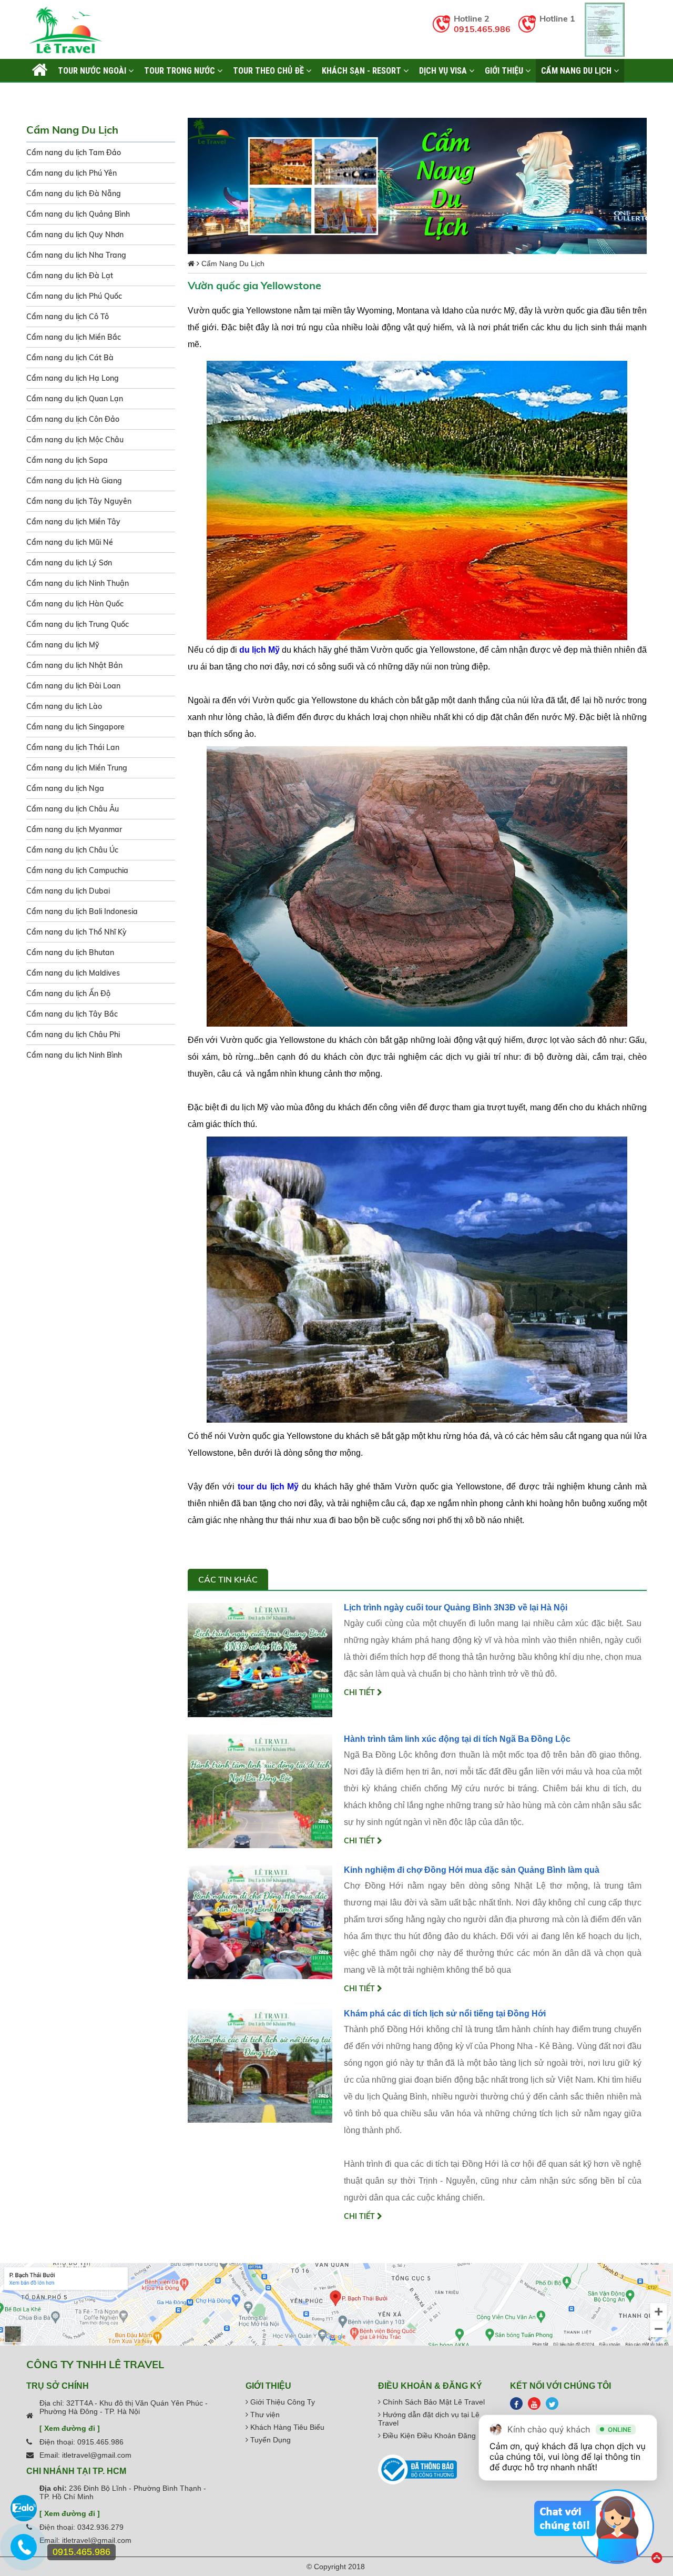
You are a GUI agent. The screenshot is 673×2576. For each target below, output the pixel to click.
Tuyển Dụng (269, 2440)
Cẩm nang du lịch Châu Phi (73, 1035)
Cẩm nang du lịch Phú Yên (72, 173)
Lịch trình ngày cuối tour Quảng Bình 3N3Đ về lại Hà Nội (456, 1608)
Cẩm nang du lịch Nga (65, 788)
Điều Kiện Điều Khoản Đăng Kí (433, 2436)
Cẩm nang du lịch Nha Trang (76, 255)
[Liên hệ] (24, 2552)
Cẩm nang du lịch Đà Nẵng (74, 194)
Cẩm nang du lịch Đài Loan (73, 686)
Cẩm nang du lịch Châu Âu (73, 809)
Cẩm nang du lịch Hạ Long (73, 378)
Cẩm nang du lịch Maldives (73, 973)
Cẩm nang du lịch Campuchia (77, 870)
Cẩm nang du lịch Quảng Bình (78, 214)
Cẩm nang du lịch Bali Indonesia (82, 911)
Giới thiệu (505, 70)
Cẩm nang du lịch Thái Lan (73, 747)
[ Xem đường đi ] (70, 2428)
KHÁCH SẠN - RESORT (363, 70)
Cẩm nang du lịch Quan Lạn (75, 399)
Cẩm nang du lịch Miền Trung (77, 768)
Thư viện (264, 2415)
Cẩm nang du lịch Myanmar (74, 829)
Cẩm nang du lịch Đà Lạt (70, 276)
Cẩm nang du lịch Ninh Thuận (78, 583)
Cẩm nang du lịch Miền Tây (73, 522)
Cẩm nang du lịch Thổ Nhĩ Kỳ (77, 932)
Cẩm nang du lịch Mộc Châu (75, 440)
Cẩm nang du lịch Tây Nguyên (79, 501)
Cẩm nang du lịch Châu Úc (72, 850)
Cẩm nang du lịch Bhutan (70, 952)
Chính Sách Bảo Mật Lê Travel (433, 2402)
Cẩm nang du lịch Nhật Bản (74, 665)
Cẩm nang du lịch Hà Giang (74, 481)
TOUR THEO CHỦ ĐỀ (269, 70)
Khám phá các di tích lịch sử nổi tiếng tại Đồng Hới (445, 2014)
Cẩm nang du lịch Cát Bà (70, 358)
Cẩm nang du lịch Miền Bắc (74, 337)
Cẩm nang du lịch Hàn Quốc (75, 604)
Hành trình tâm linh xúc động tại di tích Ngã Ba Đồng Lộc (457, 1739)
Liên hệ (45, 94)
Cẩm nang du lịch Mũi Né (70, 542)
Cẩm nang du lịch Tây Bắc (72, 1014)
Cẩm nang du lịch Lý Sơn (69, 563)
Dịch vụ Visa (444, 70)
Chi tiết (360, 1692)
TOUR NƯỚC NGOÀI (93, 70)
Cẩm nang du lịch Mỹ (63, 645)
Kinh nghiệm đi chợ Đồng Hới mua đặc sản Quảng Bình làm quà (472, 1870)
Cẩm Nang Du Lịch (577, 70)
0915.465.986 (482, 29)
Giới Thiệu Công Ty (282, 2402)
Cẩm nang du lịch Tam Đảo (74, 153)
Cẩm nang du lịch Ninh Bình (74, 1055)
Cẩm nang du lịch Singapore (75, 727)
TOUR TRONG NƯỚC (181, 70)
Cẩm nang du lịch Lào (64, 706)
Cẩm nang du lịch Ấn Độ (68, 993)
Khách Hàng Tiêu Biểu (286, 2427)
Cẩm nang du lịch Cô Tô (68, 317)
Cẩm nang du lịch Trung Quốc (78, 624)
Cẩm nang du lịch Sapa (67, 460)
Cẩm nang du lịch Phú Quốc (74, 296)
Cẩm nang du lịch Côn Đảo (73, 419)
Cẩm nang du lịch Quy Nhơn (75, 235)
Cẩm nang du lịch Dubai (68, 891)
